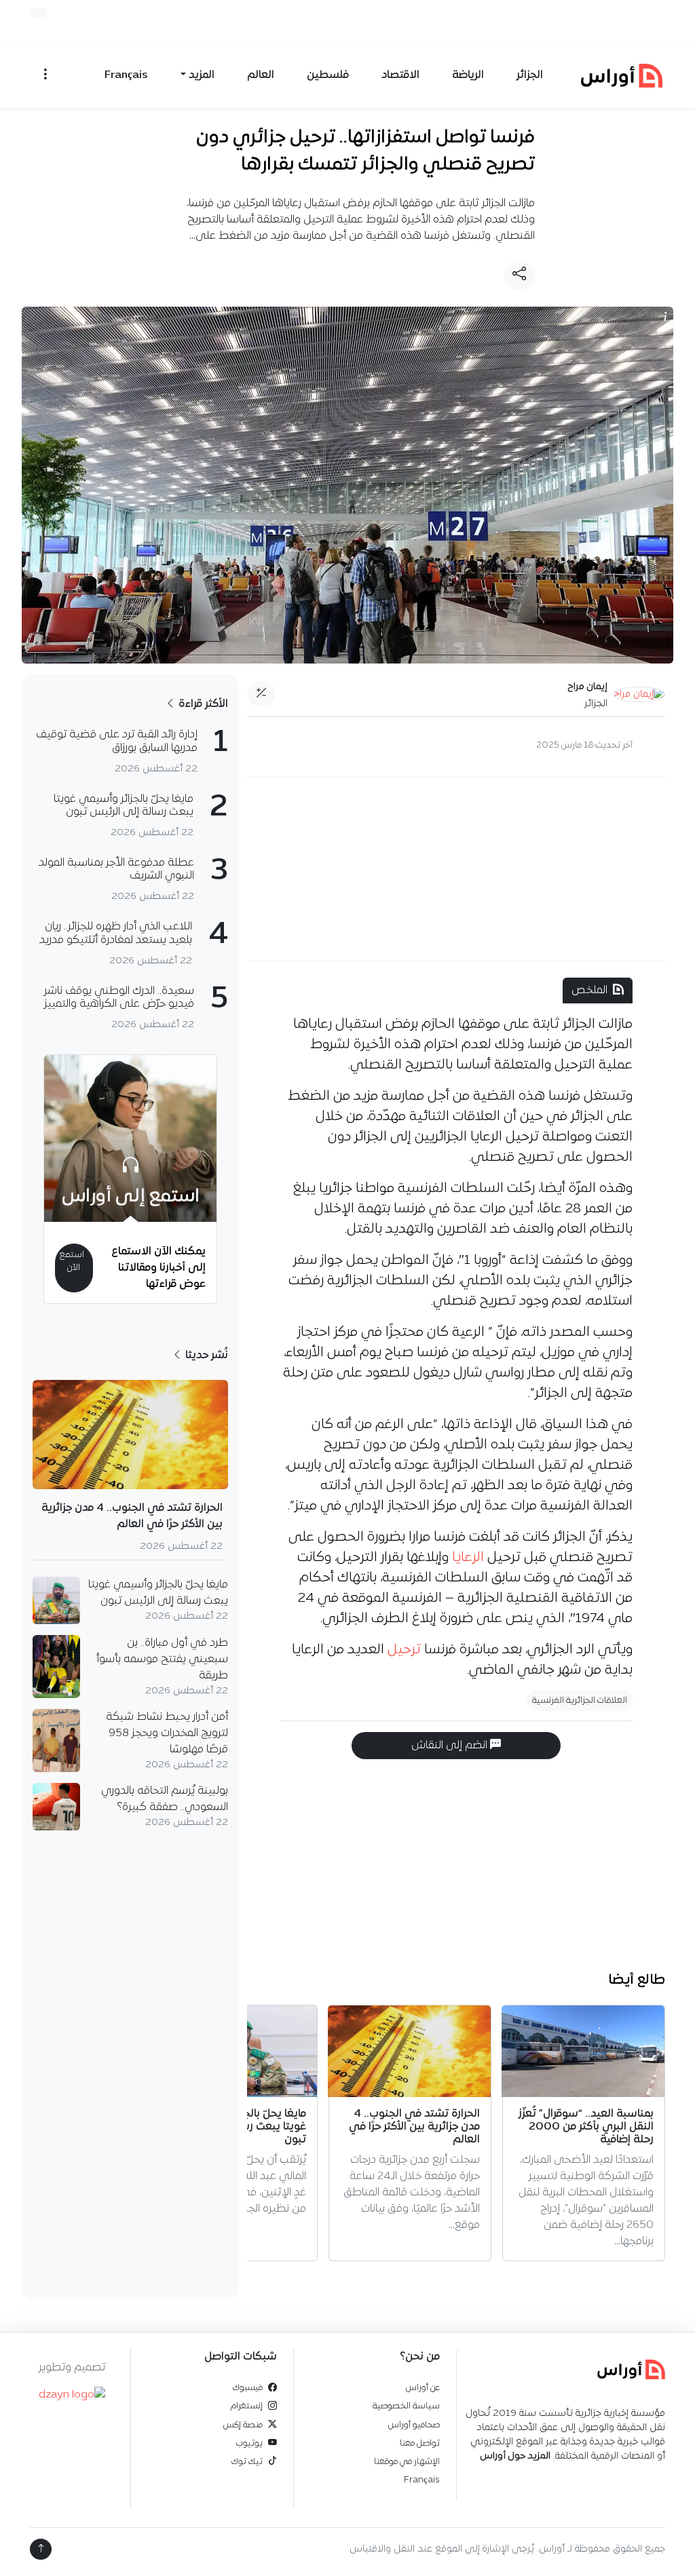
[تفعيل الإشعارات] (39, 13)
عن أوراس (423, 2388)
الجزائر (530, 75)
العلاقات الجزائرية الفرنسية (580, 1700)
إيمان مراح (587, 687)
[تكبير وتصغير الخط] (261, 694)
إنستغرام (247, 2406)
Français (126, 75)
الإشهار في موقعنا (407, 2462)
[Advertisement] (456, 869)
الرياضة (468, 75)
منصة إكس (243, 2425)
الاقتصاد (400, 75)
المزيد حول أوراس (515, 2456)
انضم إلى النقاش (451, 1746)
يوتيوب (249, 2443)
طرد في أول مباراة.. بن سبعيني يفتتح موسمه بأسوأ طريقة (162, 1659)
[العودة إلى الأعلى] (41, 2549)
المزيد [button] (202, 75)
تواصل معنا (420, 2443)
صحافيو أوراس (414, 2425)
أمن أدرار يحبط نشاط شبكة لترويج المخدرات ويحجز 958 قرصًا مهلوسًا (167, 1733)
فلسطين (328, 75)
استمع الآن (72, 1261)
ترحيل (404, 1650)
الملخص (589, 991)
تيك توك (247, 2462)
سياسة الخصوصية (406, 2406)
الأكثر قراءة (202, 704)
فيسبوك (248, 2388)
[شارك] (519, 275)
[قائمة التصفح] (45, 75)
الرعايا (468, 1558)
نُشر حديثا (205, 1356)
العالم (261, 75)
